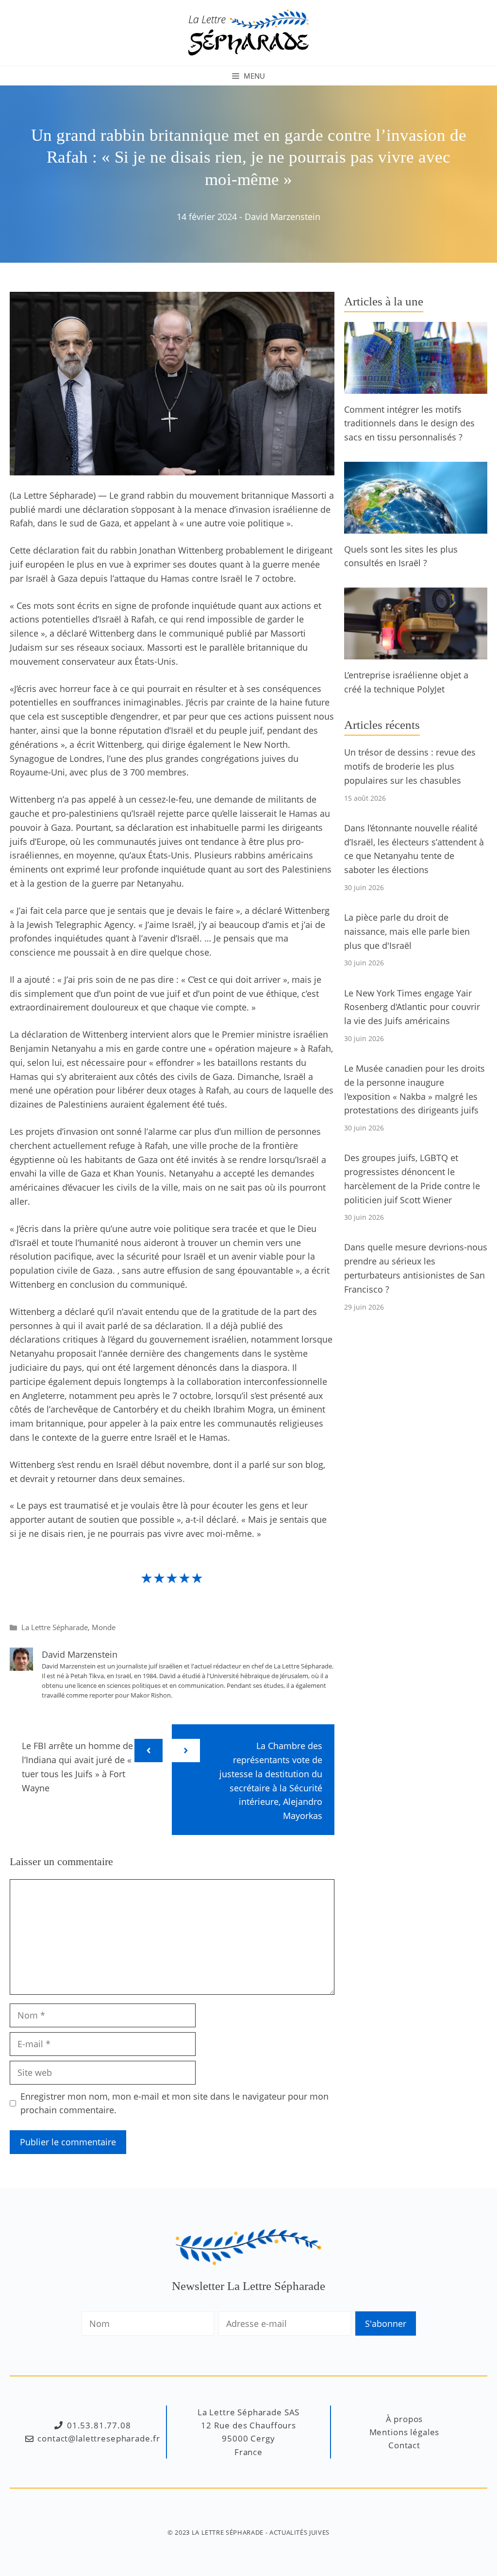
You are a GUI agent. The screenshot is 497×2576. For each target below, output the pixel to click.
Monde (104, 1627)
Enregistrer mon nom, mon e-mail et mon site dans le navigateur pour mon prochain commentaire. (174, 2103)
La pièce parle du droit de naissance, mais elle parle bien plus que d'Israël (407, 931)
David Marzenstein (282, 217)
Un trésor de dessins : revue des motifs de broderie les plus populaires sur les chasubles (410, 766)
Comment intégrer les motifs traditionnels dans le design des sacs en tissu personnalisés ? (409, 423)
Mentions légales (405, 2432)
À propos (405, 2419)
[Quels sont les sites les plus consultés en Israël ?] (416, 526)
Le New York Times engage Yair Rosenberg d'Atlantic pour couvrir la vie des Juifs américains (412, 1007)
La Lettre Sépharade (55, 1627)
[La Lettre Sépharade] (248, 32)
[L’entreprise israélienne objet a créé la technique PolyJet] (416, 652)
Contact (404, 2445)
